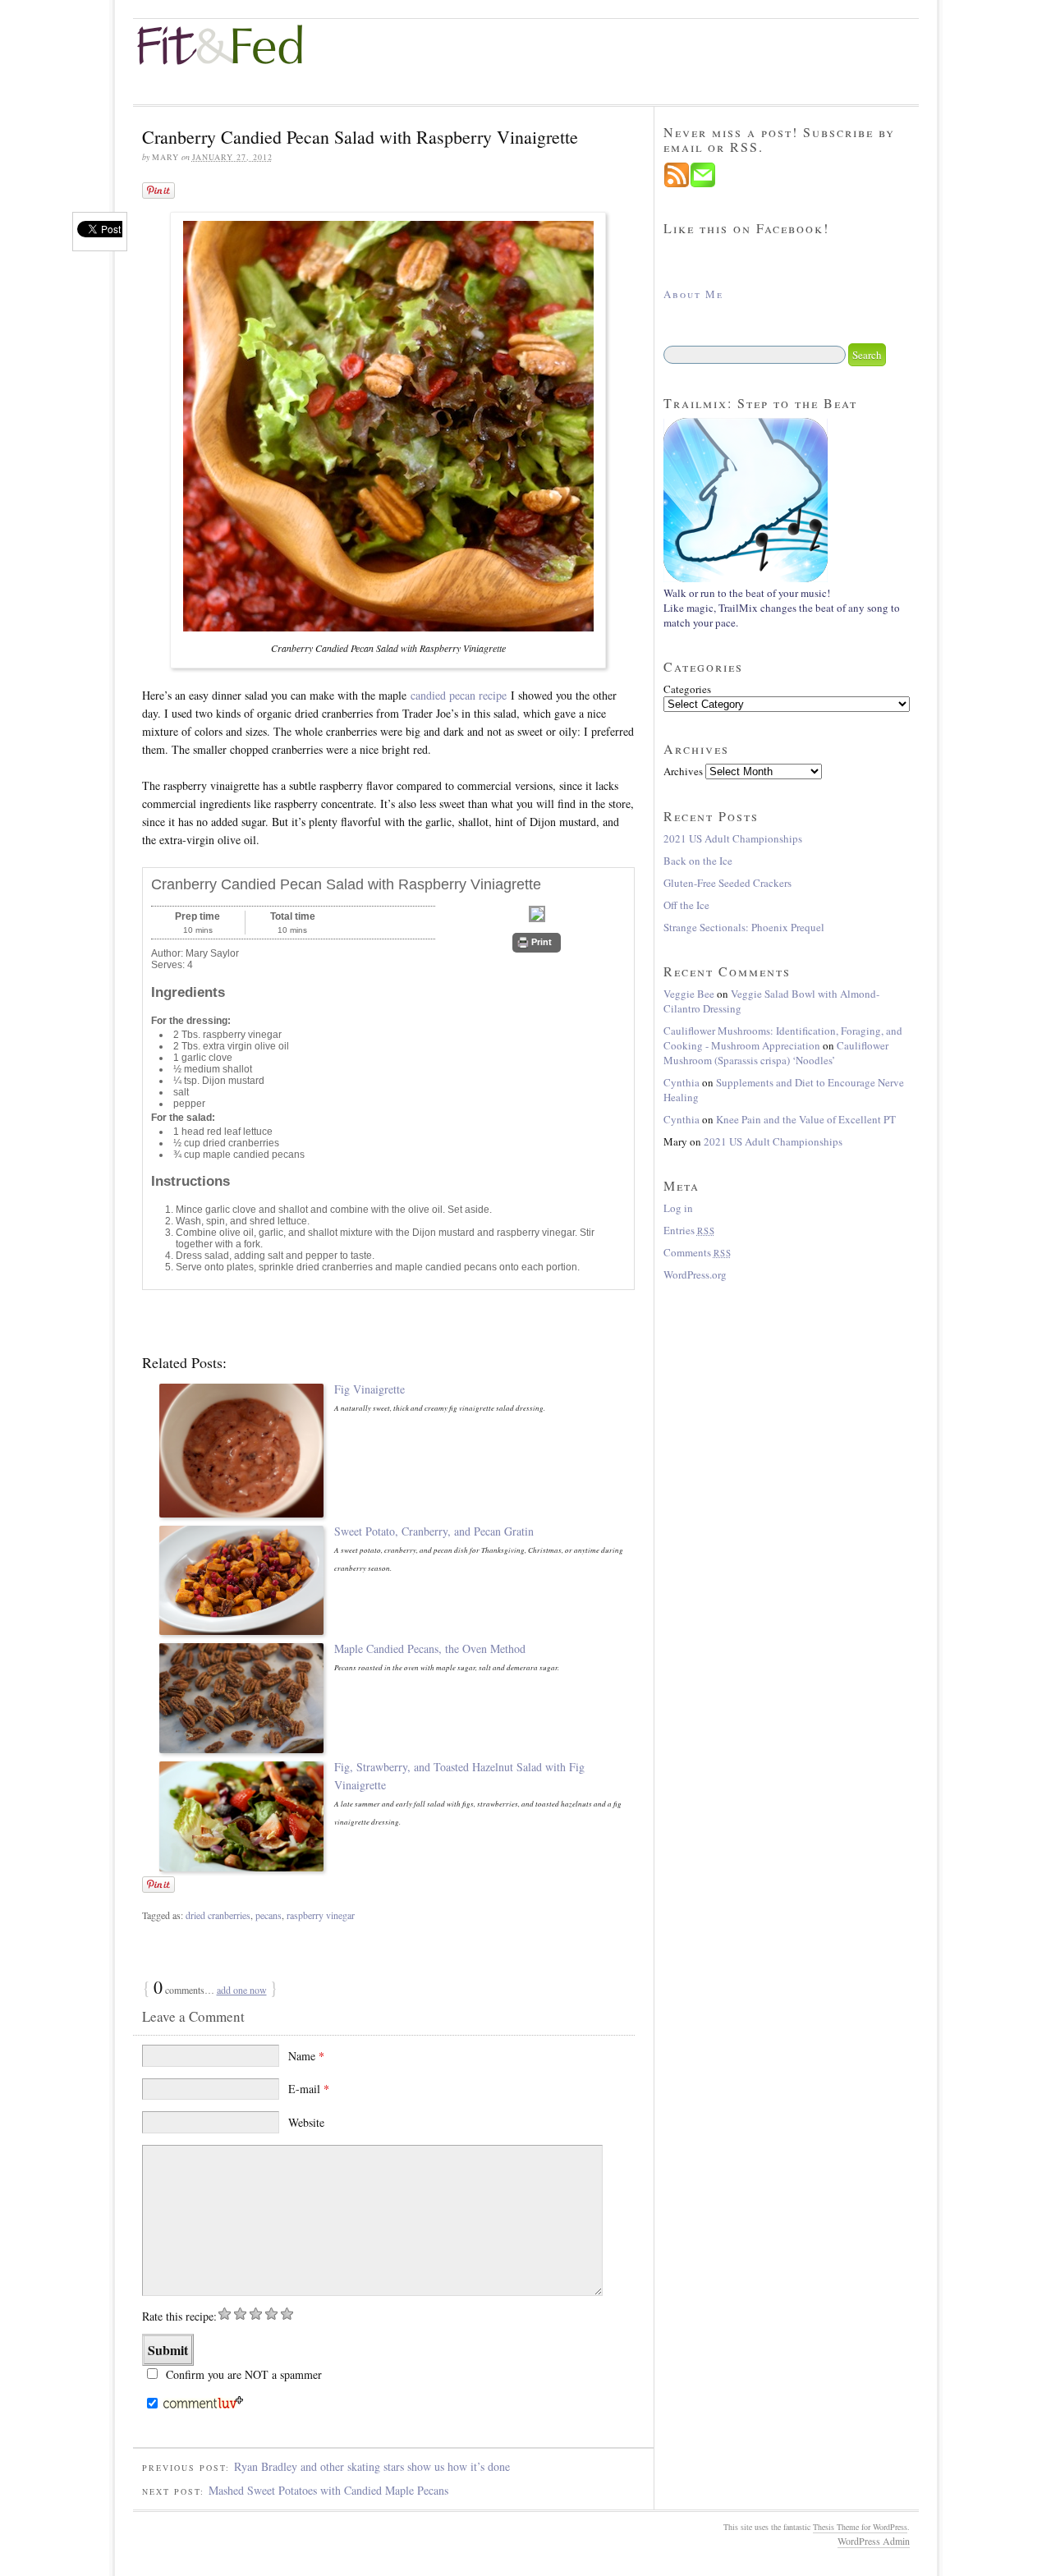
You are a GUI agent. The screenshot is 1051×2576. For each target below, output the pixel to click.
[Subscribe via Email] (703, 184)
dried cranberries (218, 1915)
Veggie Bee (689, 994)
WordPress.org (695, 1274)
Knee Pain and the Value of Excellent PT (806, 1119)
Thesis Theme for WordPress (860, 2527)
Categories (687, 689)
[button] (537, 943)
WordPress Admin (874, 2541)
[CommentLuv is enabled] (203, 2405)
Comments (698, 1252)
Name (306, 2056)
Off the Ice (686, 905)
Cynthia (682, 1082)
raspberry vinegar (321, 1915)
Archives (683, 771)
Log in (678, 1208)
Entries (689, 1230)
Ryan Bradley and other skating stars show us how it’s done (372, 2466)
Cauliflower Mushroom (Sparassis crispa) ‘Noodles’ (776, 1053)
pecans (268, 1915)
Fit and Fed (232, 45)
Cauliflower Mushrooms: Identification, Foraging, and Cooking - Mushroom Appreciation (783, 1038)
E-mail (309, 2089)
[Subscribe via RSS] (677, 184)
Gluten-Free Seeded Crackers (727, 883)
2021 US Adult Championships (733, 838)
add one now (242, 1990)
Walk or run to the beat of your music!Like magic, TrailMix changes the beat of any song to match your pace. (782, 608)
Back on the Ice (698, 861)
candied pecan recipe (459, 695)
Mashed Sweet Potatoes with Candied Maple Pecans (328, 2490)
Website (306, 2122)
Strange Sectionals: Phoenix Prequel (744, 927)
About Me (693, 294)
